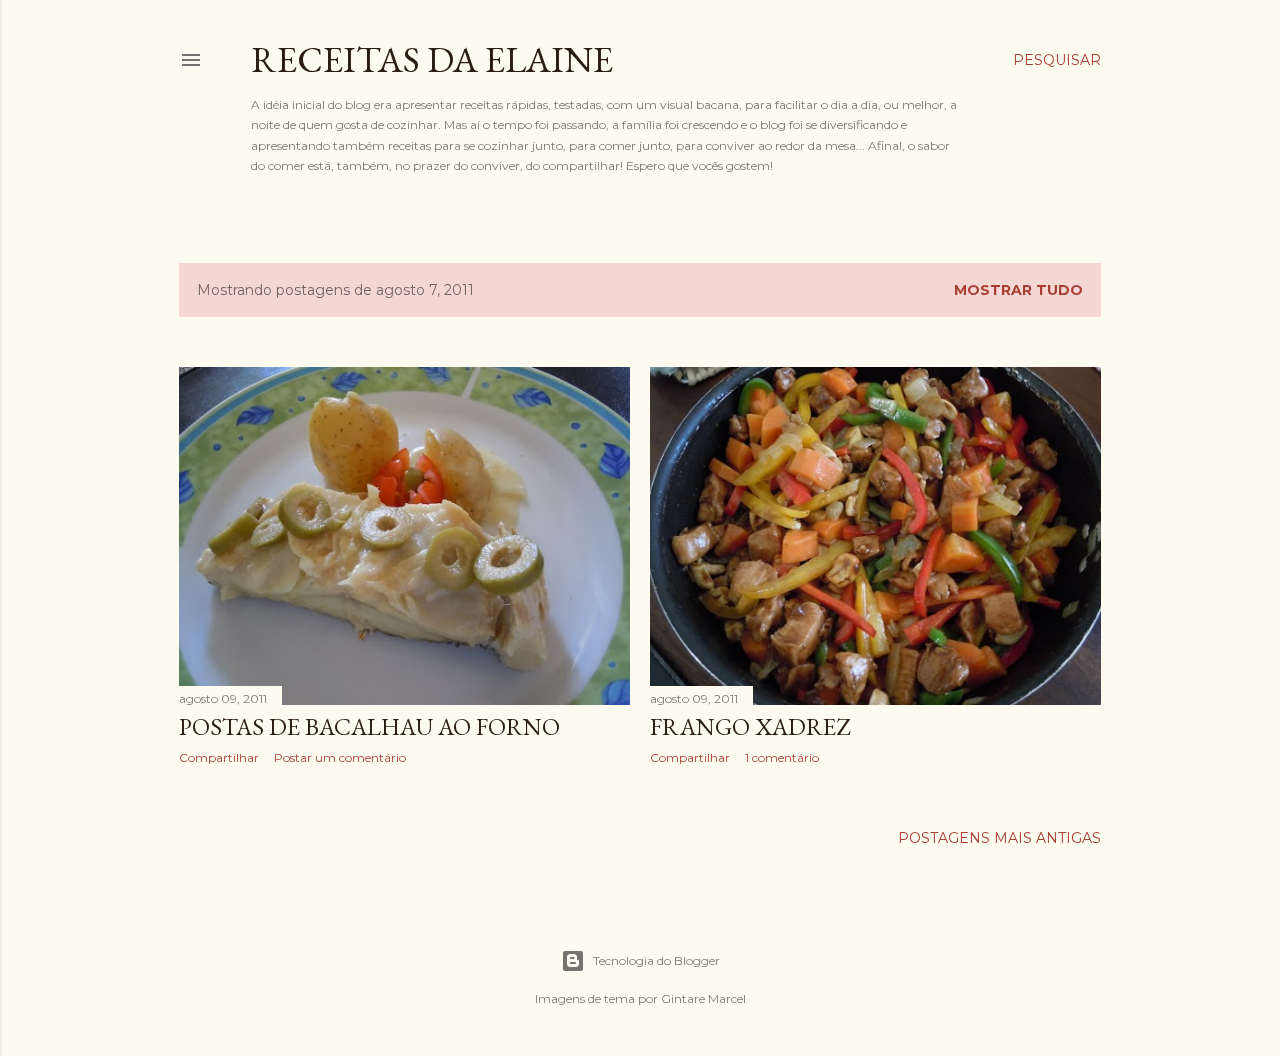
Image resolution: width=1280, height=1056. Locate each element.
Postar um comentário (340, 757)
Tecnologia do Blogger (656, 960)
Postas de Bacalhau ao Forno (369, 726)
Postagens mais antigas (999, 838)
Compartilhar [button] (219, 757)
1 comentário (782, 757)
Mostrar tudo (1018, 290)
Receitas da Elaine (432, 59)
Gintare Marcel (703, 998)
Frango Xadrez (750, 726)
